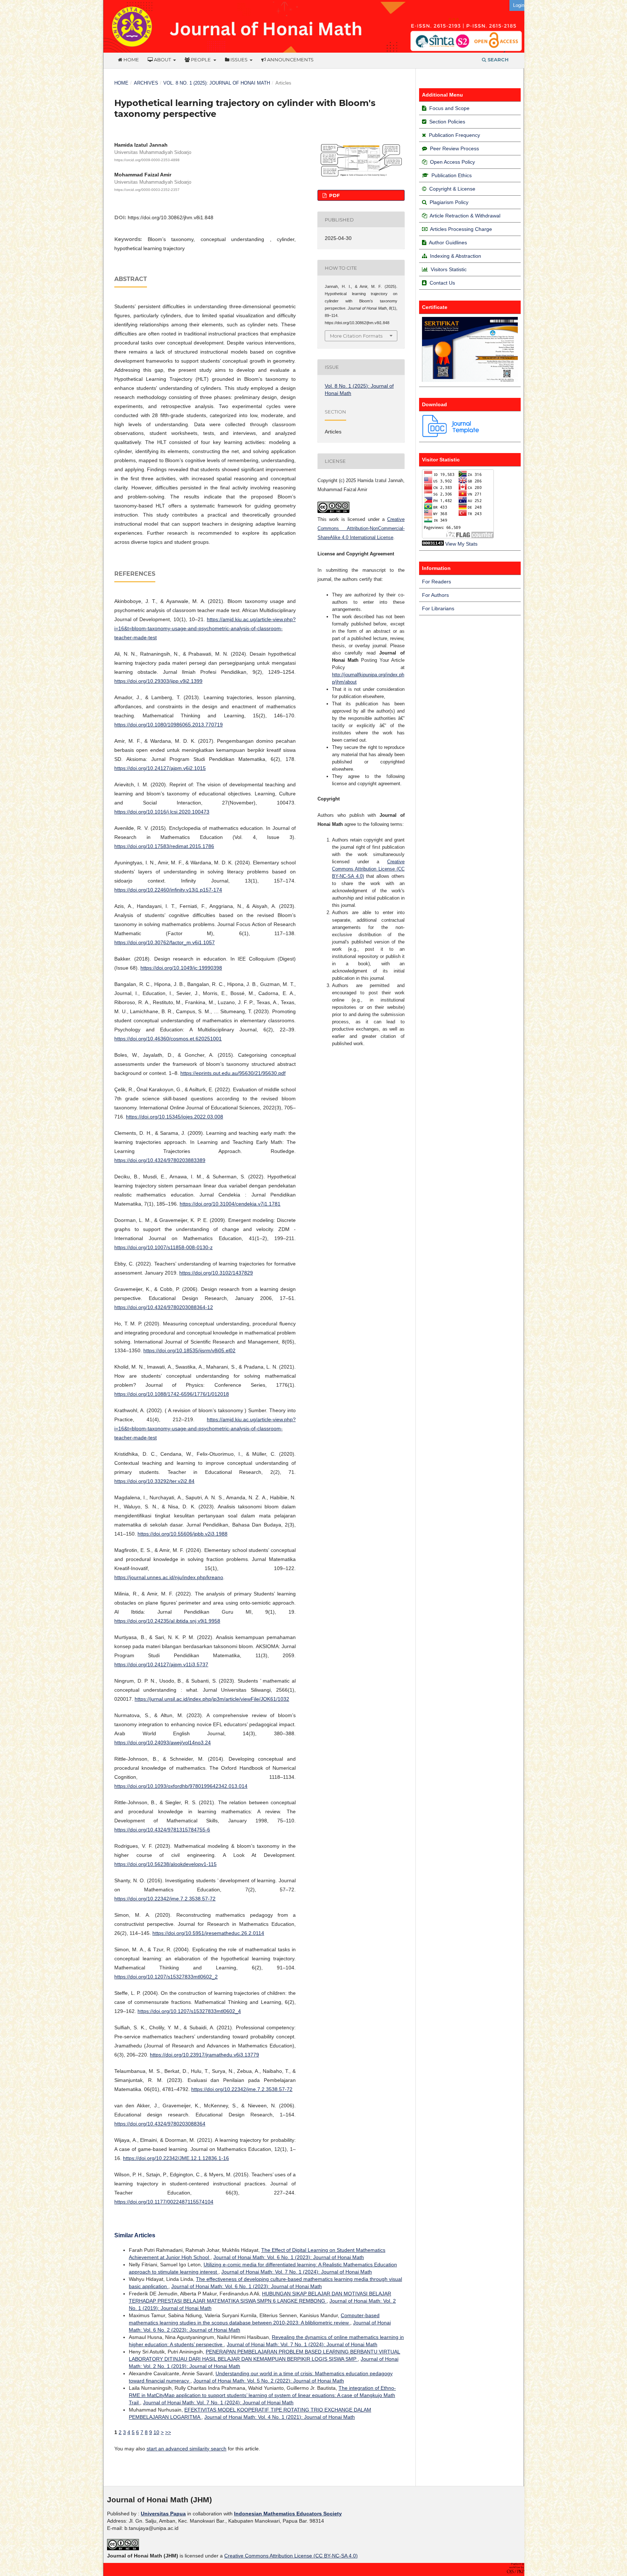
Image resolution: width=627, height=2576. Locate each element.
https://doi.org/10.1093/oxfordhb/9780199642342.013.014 (181, 1786)
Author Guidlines (448, 242)
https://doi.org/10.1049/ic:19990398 (181, 968)
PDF (334, 195)
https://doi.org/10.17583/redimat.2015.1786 (164, 846)
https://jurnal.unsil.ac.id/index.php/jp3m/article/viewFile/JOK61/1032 (212, 1699)
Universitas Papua (163, 2514)
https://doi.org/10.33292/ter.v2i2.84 (154, 1481)
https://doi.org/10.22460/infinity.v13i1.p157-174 (168, 890)
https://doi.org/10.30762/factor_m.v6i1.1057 (165, 942)
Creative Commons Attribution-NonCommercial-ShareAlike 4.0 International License (361, 528)
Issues (239, 60)
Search (497, 60)
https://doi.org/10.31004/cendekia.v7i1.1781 (230, 1204)
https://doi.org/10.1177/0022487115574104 (164, 2202)
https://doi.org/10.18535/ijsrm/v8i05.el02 (189, 1350)
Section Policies (447, 122)
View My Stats (461, 544)
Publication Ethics (452, 175)
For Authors (435, 595)
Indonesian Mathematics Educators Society (288, 2514)
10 (156, 2432)
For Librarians (438, 608)
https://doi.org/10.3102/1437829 (216, 1273)
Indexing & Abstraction (456, 256)
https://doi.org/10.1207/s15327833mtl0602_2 (166, 1977)
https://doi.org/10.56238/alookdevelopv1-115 (165, 1864)
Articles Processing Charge (460, 229)
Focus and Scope (449, 108)
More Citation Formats (356, 336)
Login (519, 5)
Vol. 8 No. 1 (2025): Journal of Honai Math (217, 83)
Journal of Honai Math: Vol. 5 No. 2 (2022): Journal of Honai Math (269, 2381)
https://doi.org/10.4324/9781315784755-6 (162, 1830)
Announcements (290, 60)
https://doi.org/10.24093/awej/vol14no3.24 (163, 1743)
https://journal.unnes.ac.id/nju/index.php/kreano (169, 1577)
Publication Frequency (454, 135)
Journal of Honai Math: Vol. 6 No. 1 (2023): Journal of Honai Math (289, 2257)
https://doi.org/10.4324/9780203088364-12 (164, 1307)
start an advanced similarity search (187, 2449)
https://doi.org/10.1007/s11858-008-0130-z (163, 1247)
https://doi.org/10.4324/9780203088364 (160, 2124)
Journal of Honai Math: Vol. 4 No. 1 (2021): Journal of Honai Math (280, 2417)
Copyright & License (452, 189)
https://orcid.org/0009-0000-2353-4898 (147, 160)
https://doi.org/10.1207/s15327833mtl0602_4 (189, 2011)
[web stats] (433, 544)
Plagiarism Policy (449, 202)
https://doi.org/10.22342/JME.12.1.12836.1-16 (176, 2158)
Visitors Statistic (449, 269)
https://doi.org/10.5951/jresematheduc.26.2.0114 (208, 1933)
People (201, 60)
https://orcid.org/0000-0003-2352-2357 (147, 190)
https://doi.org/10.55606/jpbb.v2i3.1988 (183, 1534)
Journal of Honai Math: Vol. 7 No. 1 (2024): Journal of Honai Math (297, 2272)
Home (131, 60)
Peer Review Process (454, 148)
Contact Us (442, 283)
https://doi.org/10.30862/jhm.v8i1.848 (171, 217)
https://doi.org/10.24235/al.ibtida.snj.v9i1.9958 (167, 1621)
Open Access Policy (452, 162)
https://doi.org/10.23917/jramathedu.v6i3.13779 (204, 2055)
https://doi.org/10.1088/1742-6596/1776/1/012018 (172, 1394)
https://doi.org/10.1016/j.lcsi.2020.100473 (162, 812)
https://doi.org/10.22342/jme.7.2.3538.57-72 (165, 1899)
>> (168, 2432)
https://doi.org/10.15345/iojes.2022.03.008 (175, 1117)
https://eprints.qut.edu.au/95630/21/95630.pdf (233, 1073)
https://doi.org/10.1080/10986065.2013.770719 (169, 725)
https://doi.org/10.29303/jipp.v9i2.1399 (158, 681)
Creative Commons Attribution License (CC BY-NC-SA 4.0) (368, 869)
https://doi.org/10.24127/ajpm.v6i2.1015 (160, 768)
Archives (146, 83)
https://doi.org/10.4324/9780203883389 (160, 1160)
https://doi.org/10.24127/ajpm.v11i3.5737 (161, 1664)
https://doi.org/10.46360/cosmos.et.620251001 (168, 1039)
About (162, 60)
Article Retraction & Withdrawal (465, 216)
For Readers (437, 582)
